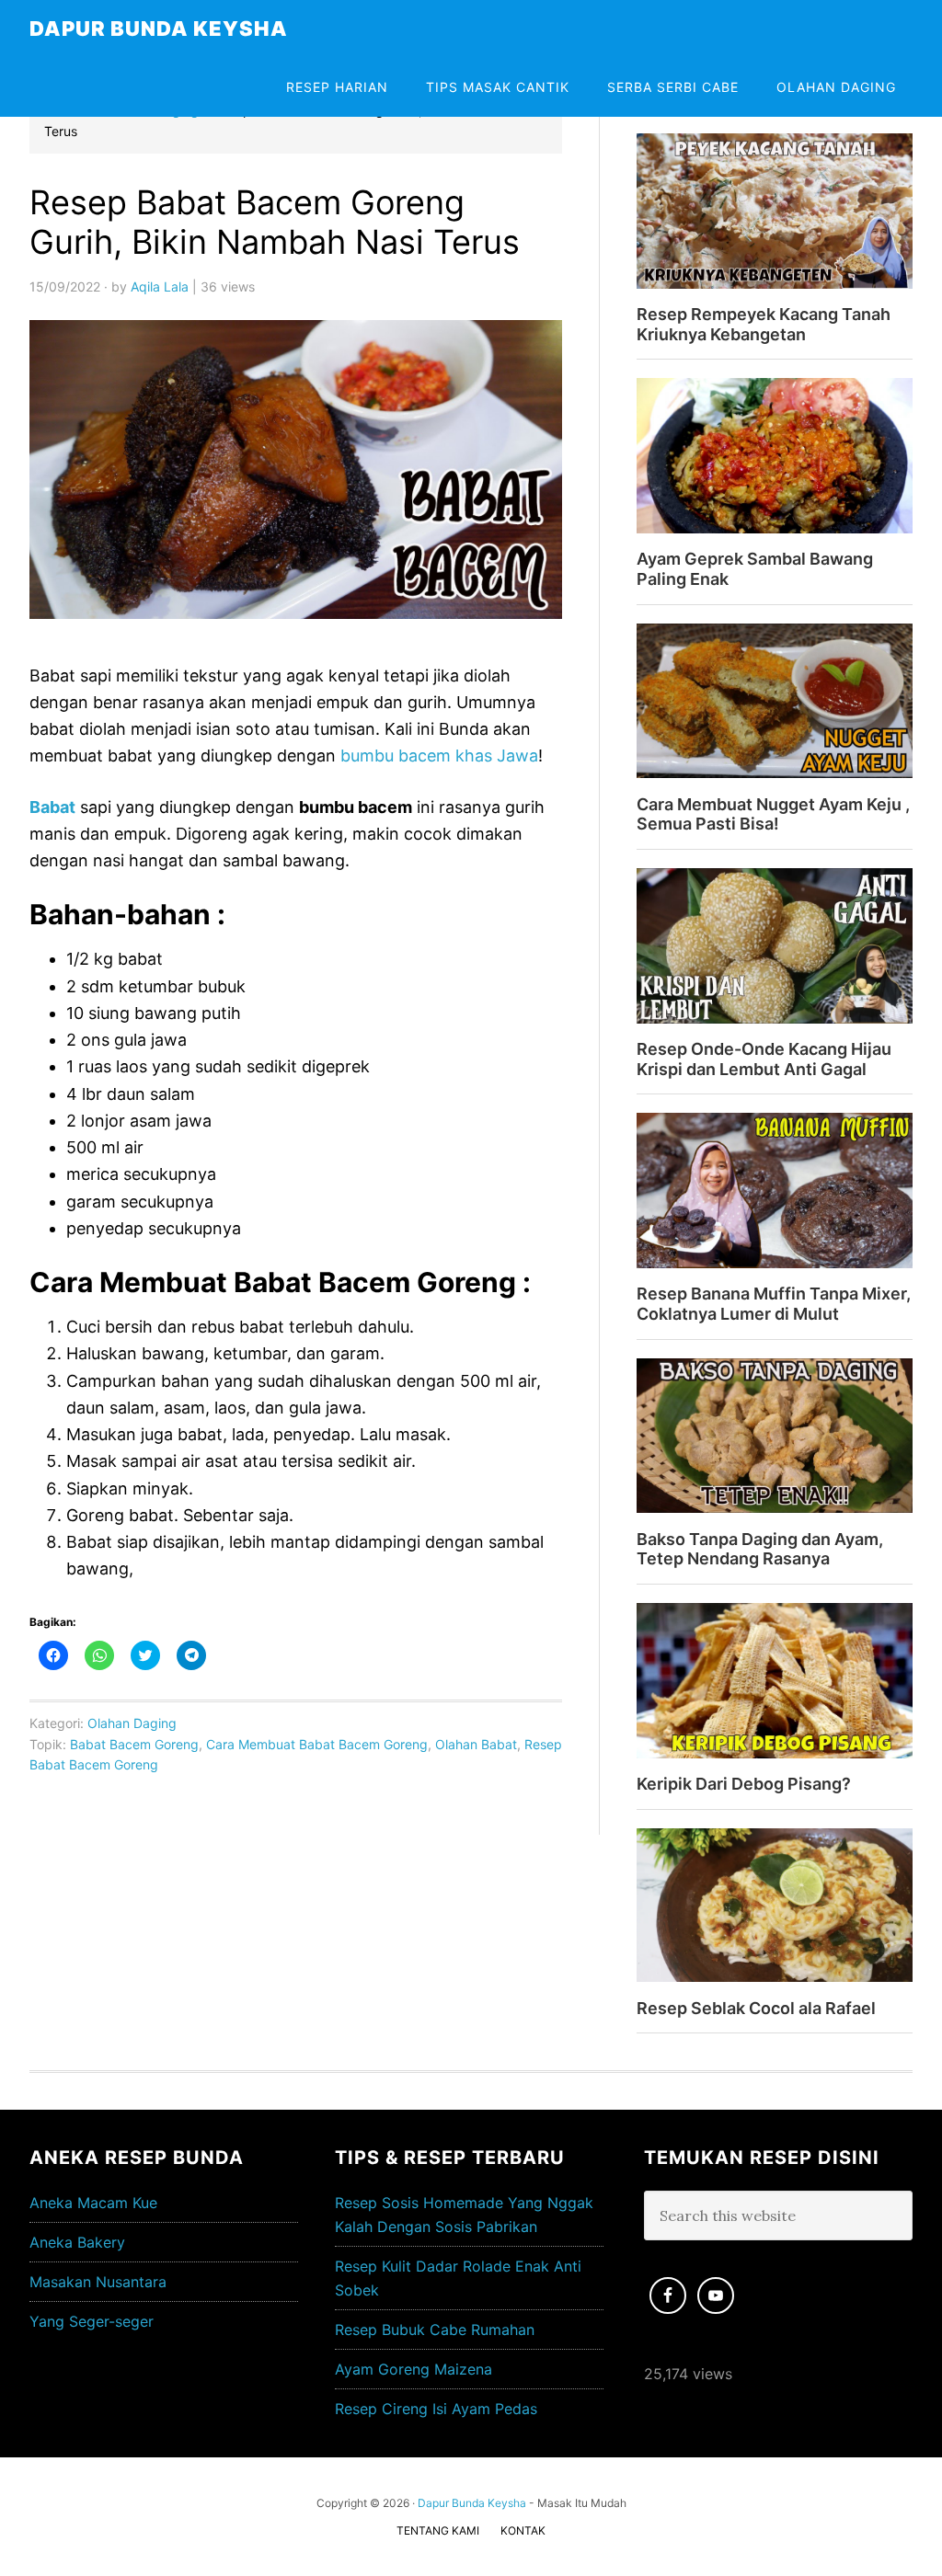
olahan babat (476, 1744)
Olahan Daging (132, 1723)
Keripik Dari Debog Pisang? (744, 1784)
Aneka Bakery (77, 2242)
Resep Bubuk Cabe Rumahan (435, 2330)
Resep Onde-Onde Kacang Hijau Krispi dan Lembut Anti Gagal (764, 1059)
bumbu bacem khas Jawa (439, 756)
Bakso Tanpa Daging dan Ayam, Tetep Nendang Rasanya (760, 1549)
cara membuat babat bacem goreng (317, 1744)
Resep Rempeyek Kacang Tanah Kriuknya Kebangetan (764, 324)
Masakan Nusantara (98, 2282)
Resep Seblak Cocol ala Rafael (756, 2008)
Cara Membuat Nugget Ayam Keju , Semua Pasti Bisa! (773, 814)
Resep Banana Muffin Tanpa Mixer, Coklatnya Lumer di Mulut (774, 1304)
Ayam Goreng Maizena (414, 2369)
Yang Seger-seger (92, 2321)
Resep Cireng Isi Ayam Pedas (436, 2409)
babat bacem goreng (134, 1744)
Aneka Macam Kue (93, 2203)
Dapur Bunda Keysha (159, 29)
